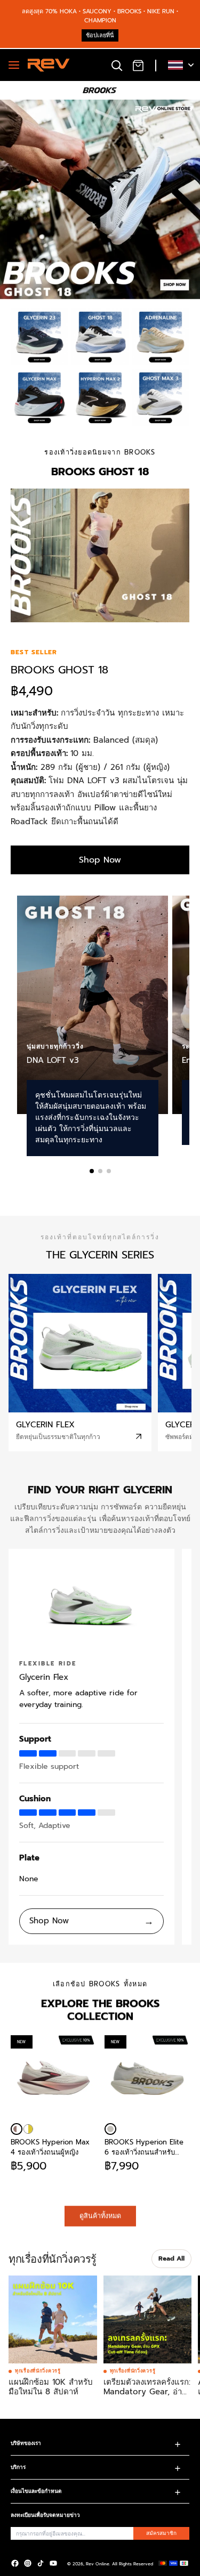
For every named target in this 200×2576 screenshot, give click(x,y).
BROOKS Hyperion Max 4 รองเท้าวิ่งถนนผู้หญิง (50, 2147)
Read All (171, 2258)
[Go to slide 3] (109, 1171)
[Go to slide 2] (100, 1171)
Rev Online (98, 2564)
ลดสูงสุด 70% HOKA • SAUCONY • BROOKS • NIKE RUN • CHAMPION (100, 16)
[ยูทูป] (53, 2563)
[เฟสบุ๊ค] (15, 2563)
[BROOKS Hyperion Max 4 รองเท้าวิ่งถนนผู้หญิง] (17, 2129)
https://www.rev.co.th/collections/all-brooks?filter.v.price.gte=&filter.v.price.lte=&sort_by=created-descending (86, 114)
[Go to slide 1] (92, 1171)
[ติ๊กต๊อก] (41, 2563)
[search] (117, 65)
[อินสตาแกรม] (28, 2563)
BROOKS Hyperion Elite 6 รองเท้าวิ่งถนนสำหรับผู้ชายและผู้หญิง (144, 2147)
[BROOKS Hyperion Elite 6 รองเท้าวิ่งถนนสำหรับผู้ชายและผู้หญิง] (110, 2129)
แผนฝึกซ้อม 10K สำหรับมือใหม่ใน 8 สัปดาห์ (51, 2387)
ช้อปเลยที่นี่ (100, 35)
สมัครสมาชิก (161, 2533)
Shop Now (100, 860)
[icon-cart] (138, 65)
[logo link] (39, 337)
